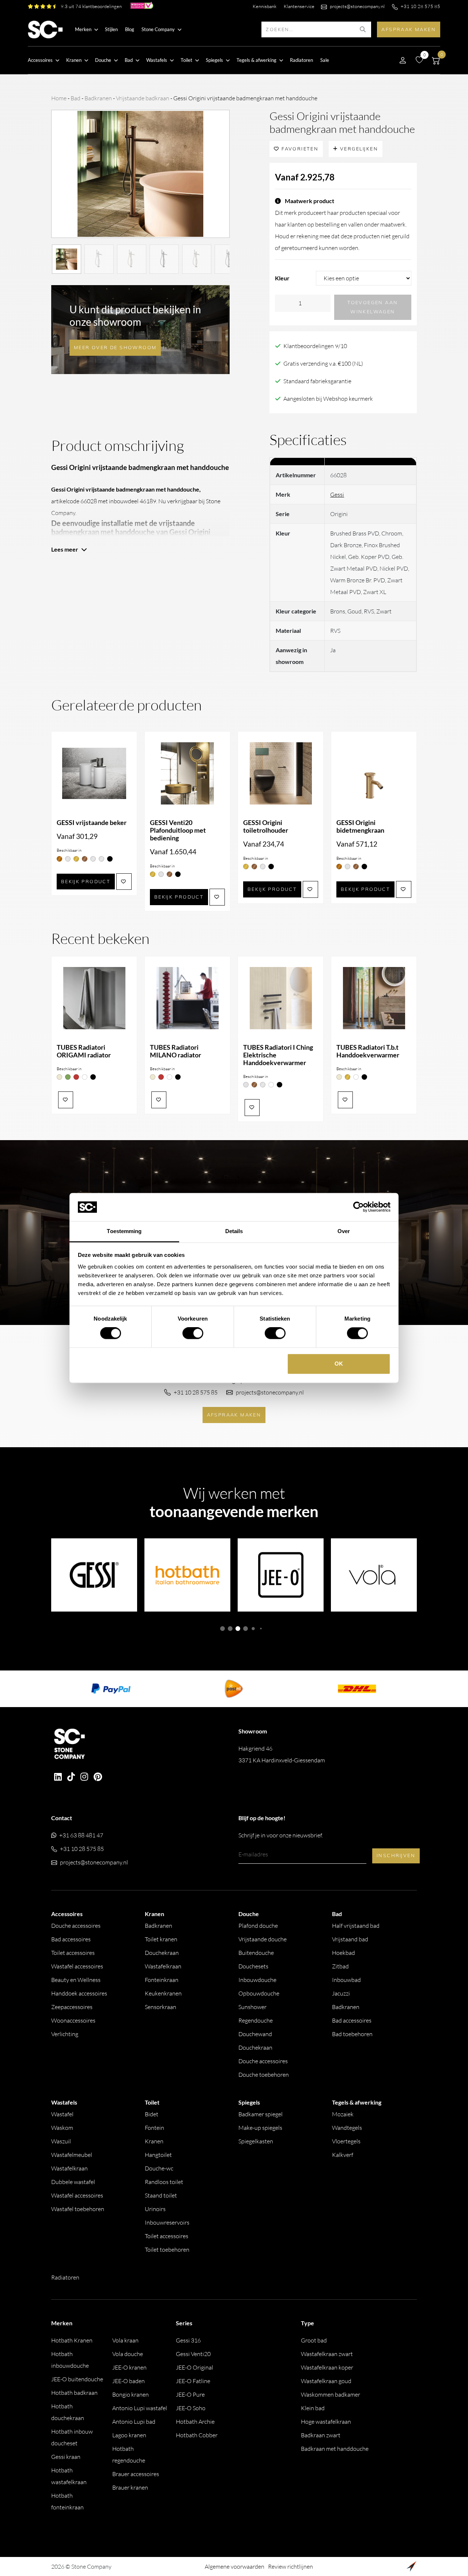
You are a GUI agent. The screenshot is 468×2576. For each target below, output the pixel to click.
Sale (325, 60)
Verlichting (65, 2034)
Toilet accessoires (73, 1953)
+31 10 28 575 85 (420, 6)
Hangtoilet (158, 2155)
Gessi (337, 494)
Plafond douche (258, 1926)
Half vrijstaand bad (356, 1926)
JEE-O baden (129, 2381)
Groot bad (314, 2340)
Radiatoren (301, 60)
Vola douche (128, 2354)
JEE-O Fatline (193, 2381)
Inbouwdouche (257, 1980)
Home (59, 98)
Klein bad (313, 2408)
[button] (222, 1629)
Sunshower (252, 2007)
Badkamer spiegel (261, 2114)
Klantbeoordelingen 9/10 (315, 346)
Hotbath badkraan (74, 2393)
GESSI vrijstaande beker (92, 823)
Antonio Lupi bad (134, 2422)
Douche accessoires (76, 1926)
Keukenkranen (163, 1993)
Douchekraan (162, 1953)
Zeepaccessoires (72, 2007)
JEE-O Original (195, 2367)
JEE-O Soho (191, 2408)
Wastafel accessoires (77, 1966)
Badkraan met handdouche (335, 2449)
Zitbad (340, 1966)
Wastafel (62, 2114)
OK (339, 1364)
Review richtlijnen (290, 2566)
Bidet (152, 2114)
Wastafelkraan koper (327, 2367)
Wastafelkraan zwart (327, 2354)
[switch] (193, 1333)
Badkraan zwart (321, 2435)
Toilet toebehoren (167, 2250)
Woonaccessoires (73, 2020)
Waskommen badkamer (331, 2394)
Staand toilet (161, 2195)
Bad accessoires (71, 1939)
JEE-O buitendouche (77, 2379)
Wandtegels (347, 2128)
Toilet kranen (161, 1939)
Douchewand (255, 2034)
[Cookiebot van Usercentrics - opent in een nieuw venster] (358, 1207)
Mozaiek (343, 2114)
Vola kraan (125, 2340)
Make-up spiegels (260, 2128)
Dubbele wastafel (73, 2182)
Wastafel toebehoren (78, 2209)
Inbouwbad (346, 1980)
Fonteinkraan (162, 1980)
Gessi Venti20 (193, 2354)
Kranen (154, 2141)
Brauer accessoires (136, 2474)
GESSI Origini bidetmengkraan (360, 826)
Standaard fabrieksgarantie (317, 381)
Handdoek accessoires (79, 1993)
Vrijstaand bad (350, 1939)
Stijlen (111, 29)
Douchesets (253, 1966)
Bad (76, 98)
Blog (130, 29)
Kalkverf (343, 2155)
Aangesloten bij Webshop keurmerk (328, 399)
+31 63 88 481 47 (81, 1835)
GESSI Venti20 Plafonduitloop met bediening (178, 830)
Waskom (62, 2128)
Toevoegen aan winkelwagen (373, 307)
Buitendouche (256, 1953)
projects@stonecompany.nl (357, 6)
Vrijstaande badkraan (143, 98)
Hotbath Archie (195, 2422)
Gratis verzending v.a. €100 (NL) (323, 363)
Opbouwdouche (259, 1993)
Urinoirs (155, 2209)
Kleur (282, 278)
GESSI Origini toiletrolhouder (266, 826)
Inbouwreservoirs (167, 2222)
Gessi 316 (188, 2340)
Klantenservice (299, 6)
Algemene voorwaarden (235, 2566)
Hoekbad (344, 1953)
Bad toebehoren (352, 2034)
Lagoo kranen (129, 2435)
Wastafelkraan (163, 1966)
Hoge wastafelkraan (326, 2422)
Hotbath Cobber (197, 2435)
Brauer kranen (130, 2487)
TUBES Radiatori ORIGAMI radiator (84, 1051)
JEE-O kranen (129, 2367)
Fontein (154, 2128)
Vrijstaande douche (263, 1939)
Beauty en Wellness (76, 1980)
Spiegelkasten (256, 2141)
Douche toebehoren (264, 2075)
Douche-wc (159, 2168)
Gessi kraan (66, 2457)
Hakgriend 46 (282, 1754)
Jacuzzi (341, 1993)
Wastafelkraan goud (326, 2381)
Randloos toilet (164, 2182)
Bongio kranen (131, 2394)
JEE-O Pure (190, 2394)
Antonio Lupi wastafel (140, 2408)
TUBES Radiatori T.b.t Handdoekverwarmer (368, 1051)
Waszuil (61, 2141)
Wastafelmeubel (72, 2155)
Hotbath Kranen (72, 2340)
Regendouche (256, 2020)
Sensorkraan (161, 2007)
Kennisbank (265, 6)
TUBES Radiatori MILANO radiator (175, 1051)
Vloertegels (346, 2141)
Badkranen (98, 98)
